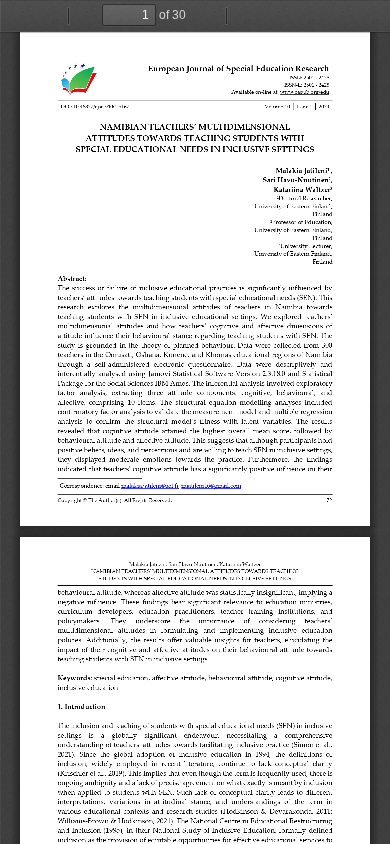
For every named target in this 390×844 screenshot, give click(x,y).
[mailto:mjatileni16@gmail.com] (211, 485)
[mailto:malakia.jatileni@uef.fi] (150, 485)
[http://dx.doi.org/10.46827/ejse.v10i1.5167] (94, 106)
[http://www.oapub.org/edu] (305, 91)
